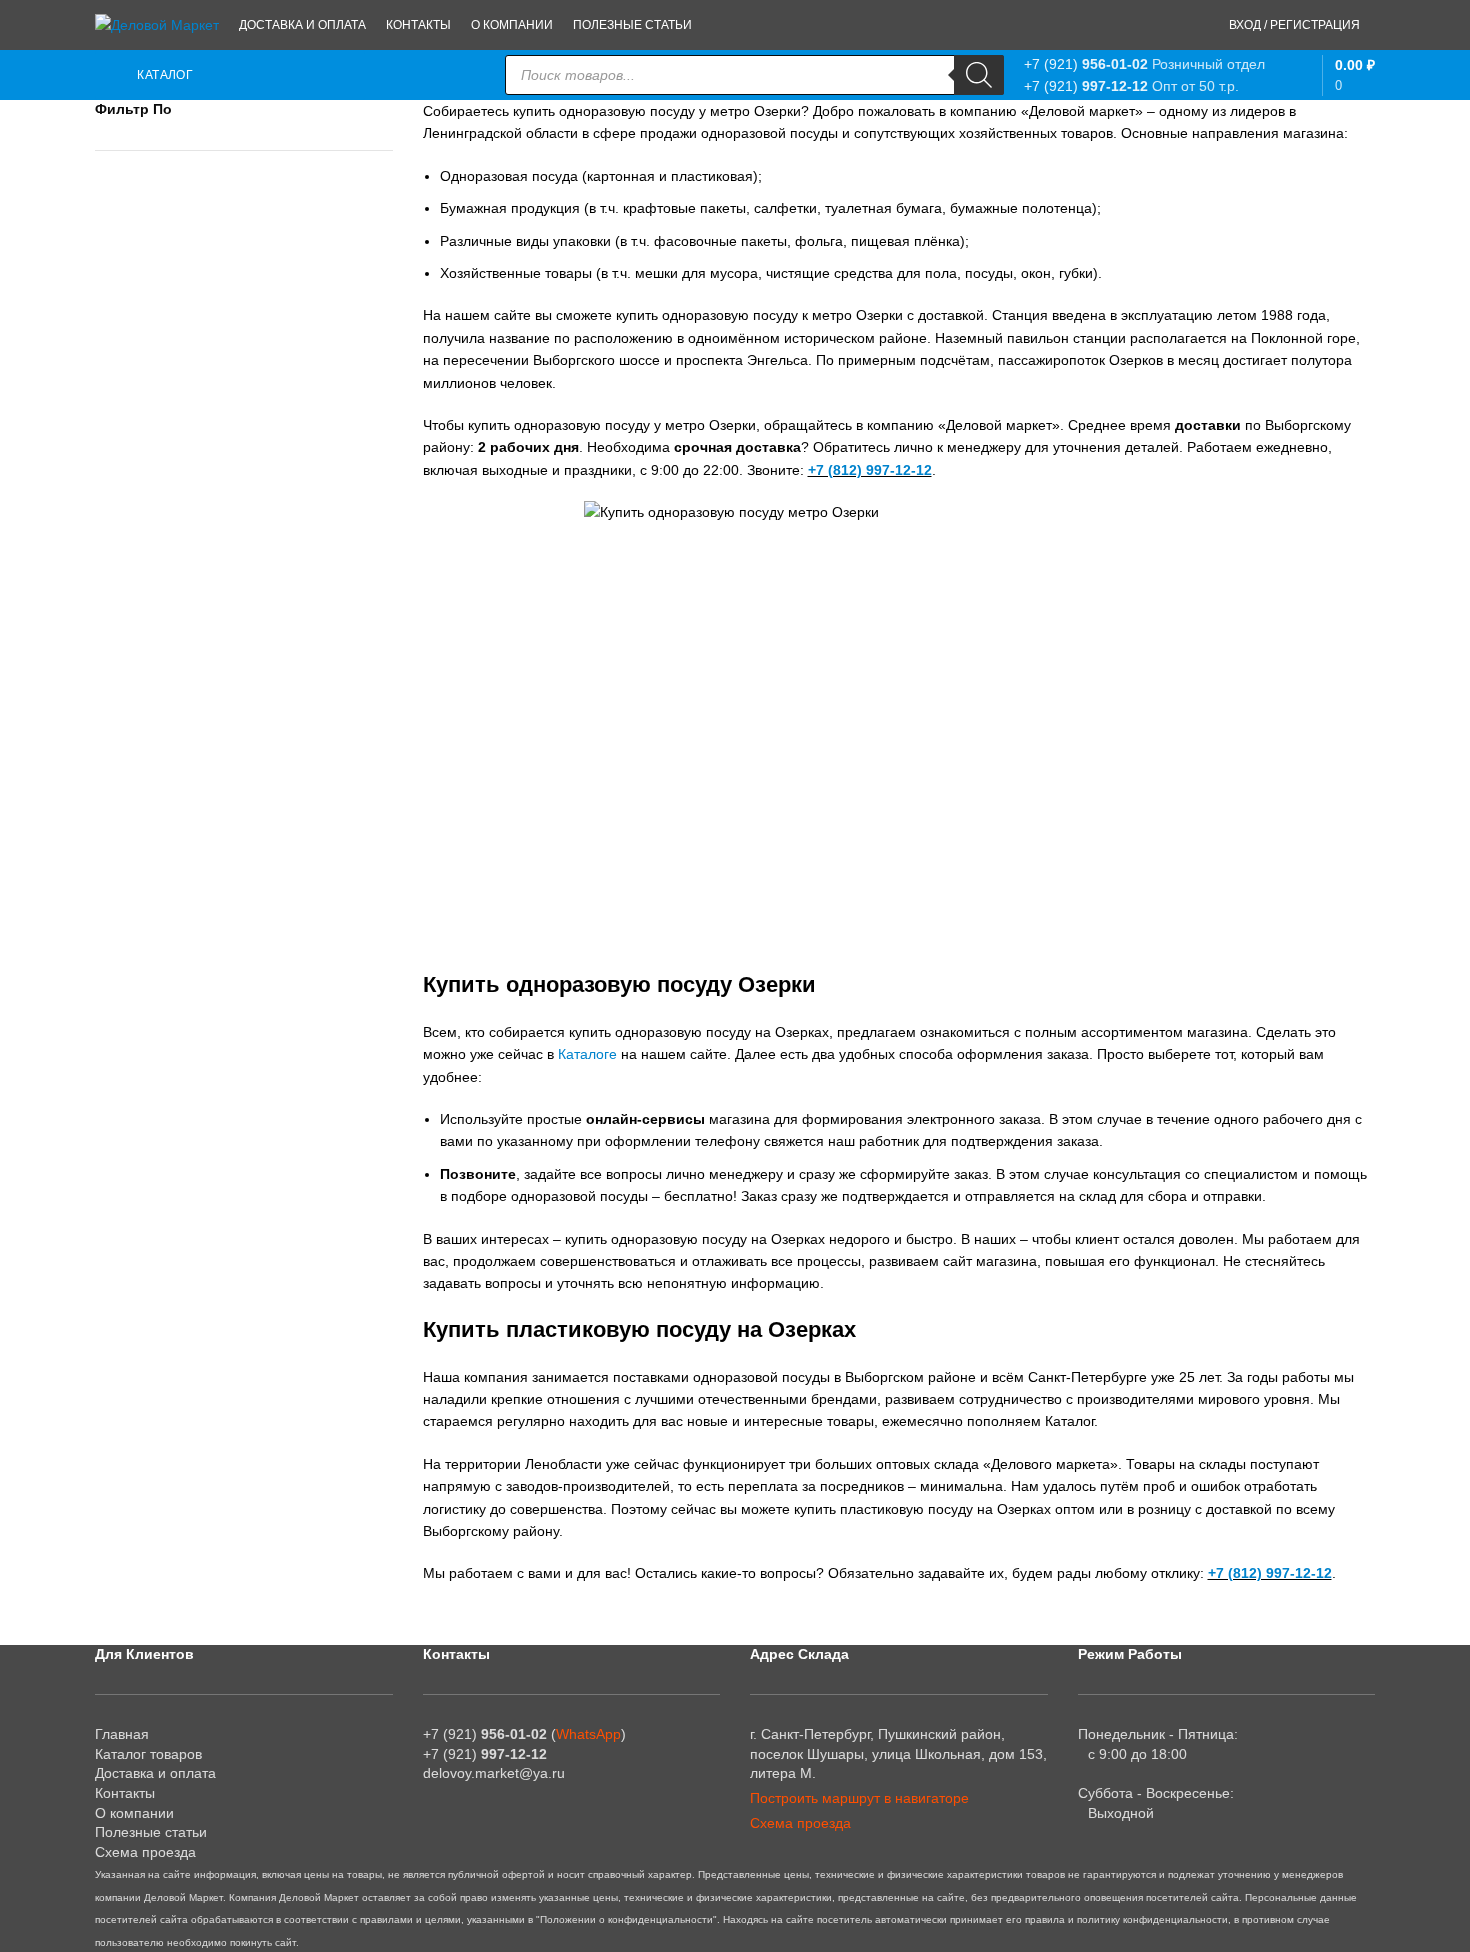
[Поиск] (979, 75)
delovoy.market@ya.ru (494, 1773)
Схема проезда (145, 1852)
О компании (134, 1813)
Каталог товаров (148, 1754)
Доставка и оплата (155, 1773)
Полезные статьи (151, 1832)
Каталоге (587, 1054)
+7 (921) (1086, 64)
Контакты (125, 1793)
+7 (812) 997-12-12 (870, 470)
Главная (122, 1734)
